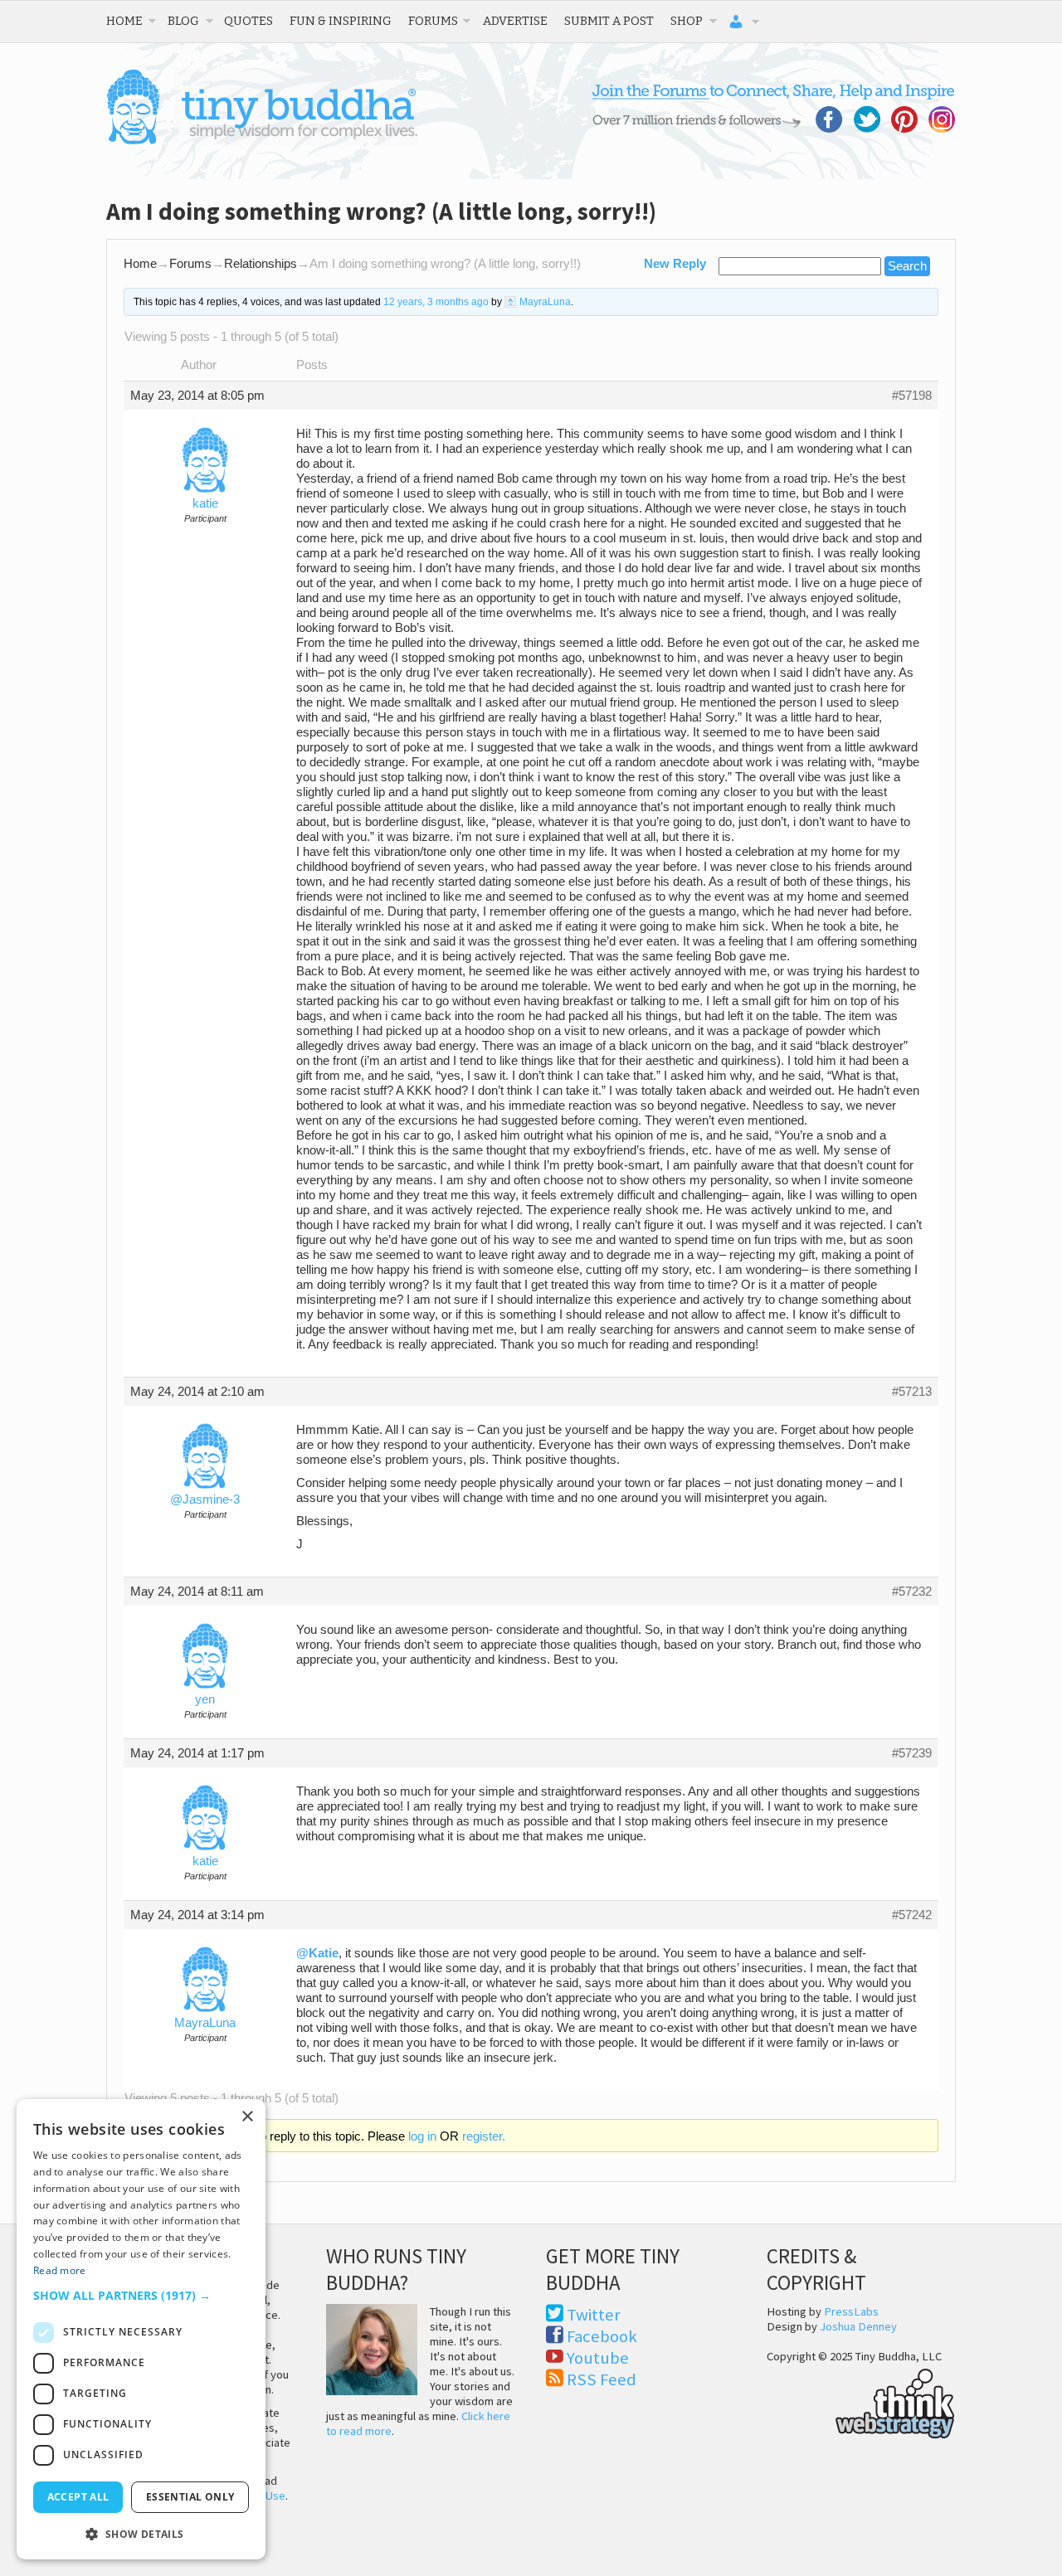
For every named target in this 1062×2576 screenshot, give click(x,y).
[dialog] (141, 2329)
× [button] (247, 2117)
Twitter (594, 2315)
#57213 (912, 1392)
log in (422, 2136)
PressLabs (851, 2311)
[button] (141, 2295)
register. (484, 2136)
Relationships (261, 264)
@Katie (317, 1953)
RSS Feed (602, 2379)
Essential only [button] (190, 2497)
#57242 (912, 1915)
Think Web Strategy (861, 2401)
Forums (433, 21)
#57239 (912, 1753)
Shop (687, 21)
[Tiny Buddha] (262, 141)
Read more (60, 2270)
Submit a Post (609, 21)
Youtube (598, 2358)
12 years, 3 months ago (436, 302)
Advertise (515, 21)
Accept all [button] (78, 2497)
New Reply (675, 264)
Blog (183, 21)
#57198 (912, 396)
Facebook (602, 2336)
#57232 (912, 1592)
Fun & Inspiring (341, 21)
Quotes (248, 21)
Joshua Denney (858, 2326)
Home (124, 21)
